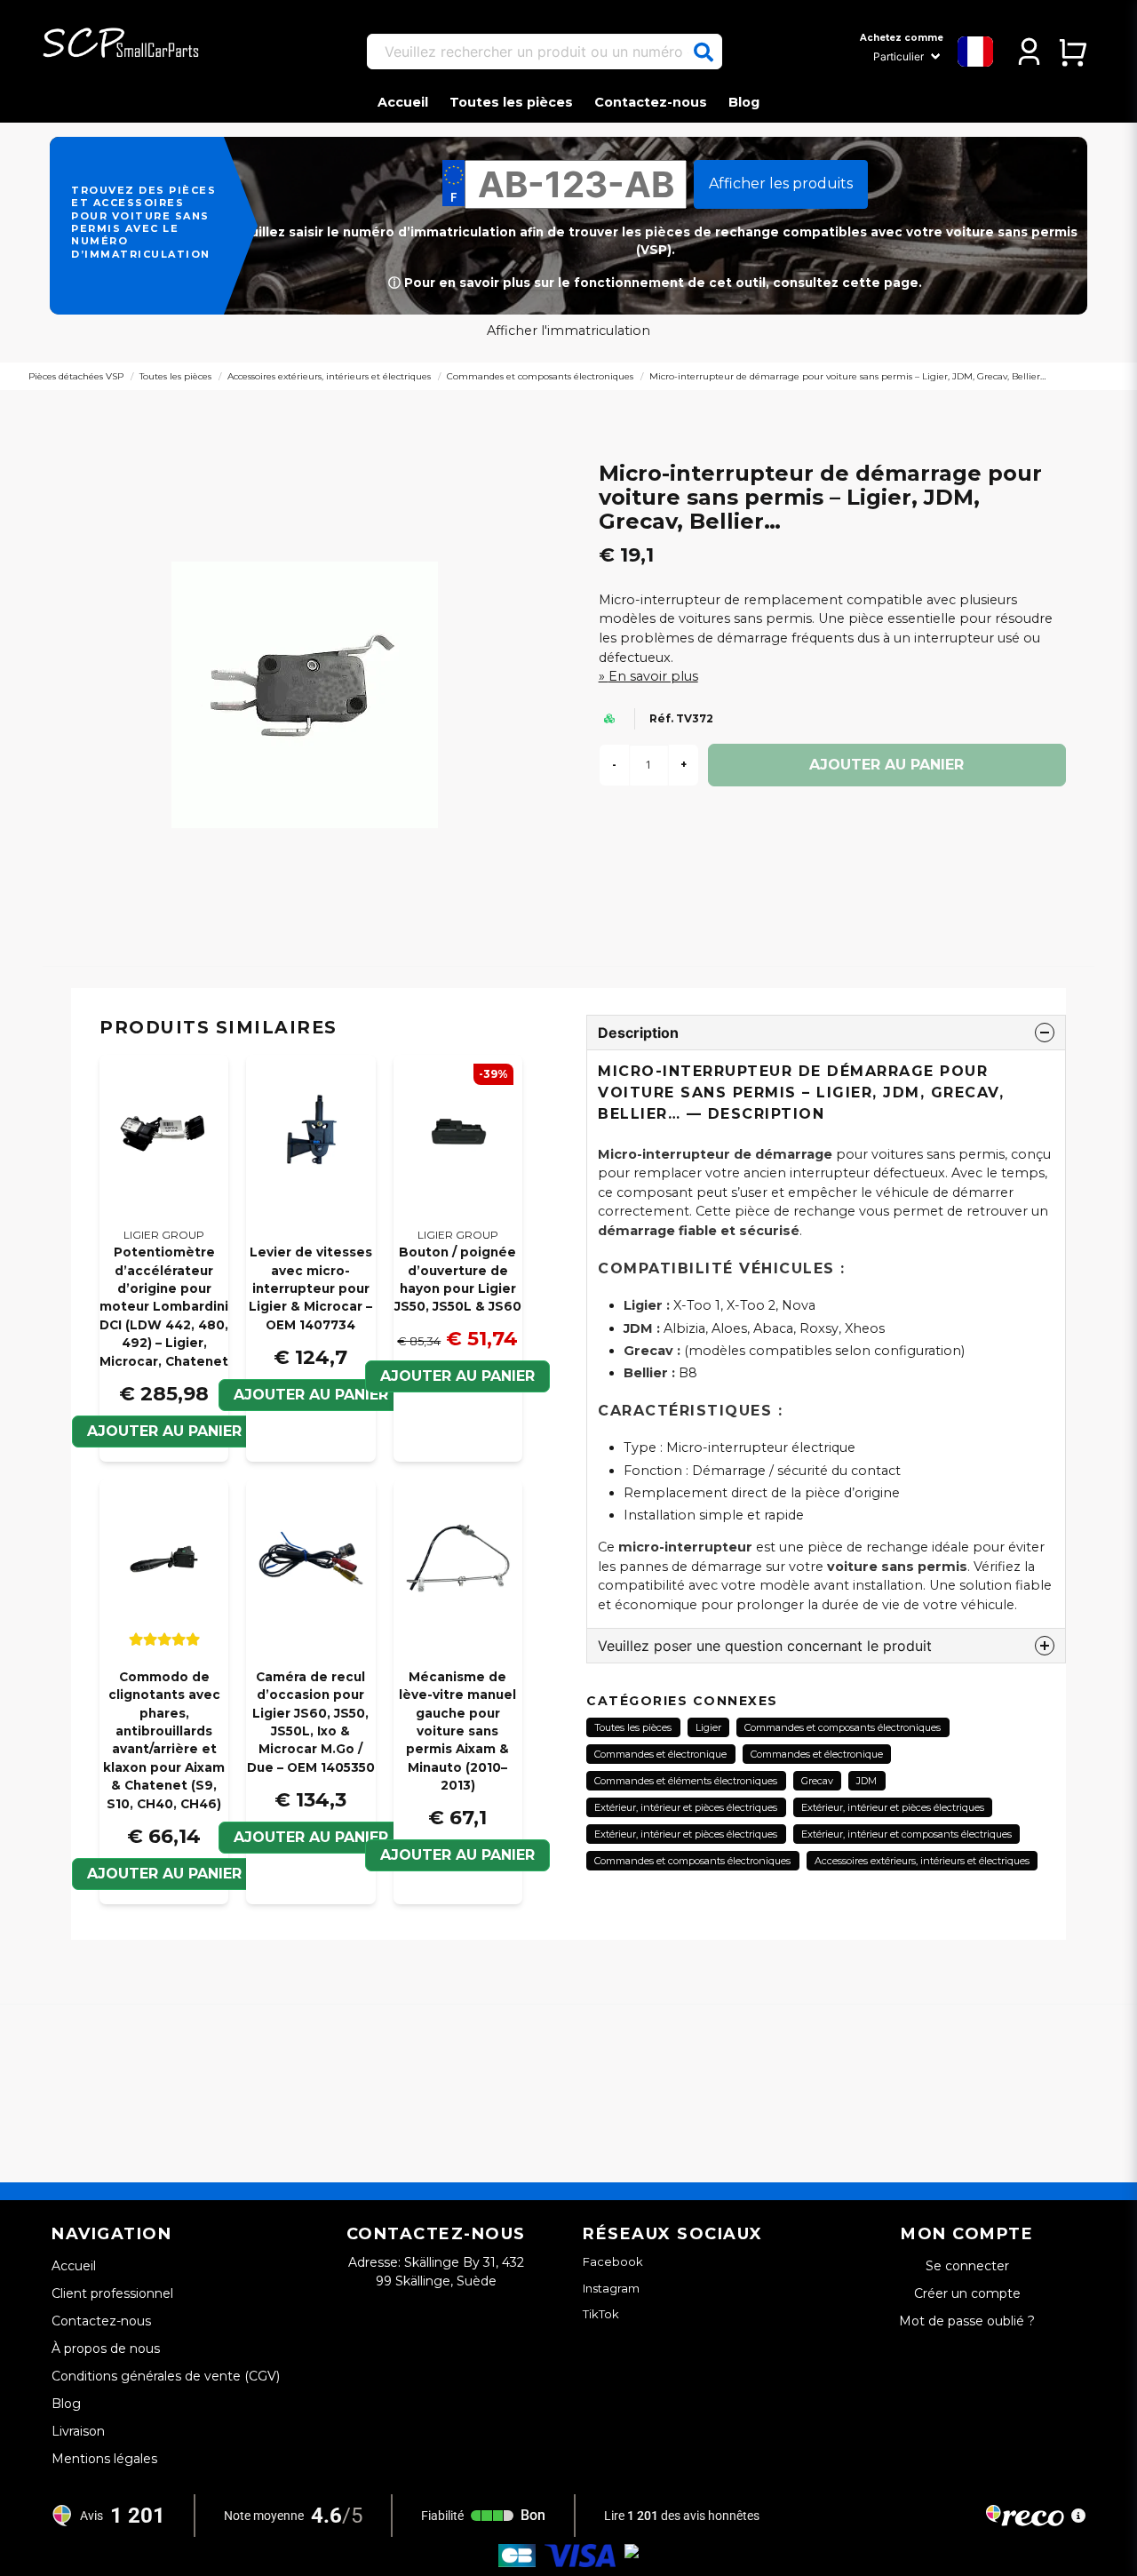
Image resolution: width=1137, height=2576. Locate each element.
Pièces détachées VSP (76, 376)
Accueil (403, 102)
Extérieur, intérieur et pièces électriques (686, 1807)
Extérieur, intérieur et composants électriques (906, 1834)
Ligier (708, 1727)
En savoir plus (653, 676)
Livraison (78, 2431)
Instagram (611, 2288)
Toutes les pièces (511, 102)
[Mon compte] (1029, 52)
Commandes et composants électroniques (540, 376)
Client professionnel (112, 2293)
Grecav (817, 1781)
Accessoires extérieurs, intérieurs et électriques (329, 376)
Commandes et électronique (660, 1754)
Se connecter (967, 2266)
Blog (744, 102)
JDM (867, 1781)
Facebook (613, 2261)
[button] (704, 52)
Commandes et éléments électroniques (686, 1781)
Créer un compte (967, 2293)
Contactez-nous (651, 102)
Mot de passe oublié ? (967, 2321)
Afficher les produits (781, 183)
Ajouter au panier (457, 1376)
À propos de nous (106, 2349)
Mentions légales (104, 2459)
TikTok (601, 2314)
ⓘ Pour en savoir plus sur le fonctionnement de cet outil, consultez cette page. (655, 283)
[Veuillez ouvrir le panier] (1073, 52)
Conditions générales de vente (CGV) (166, 2376)
